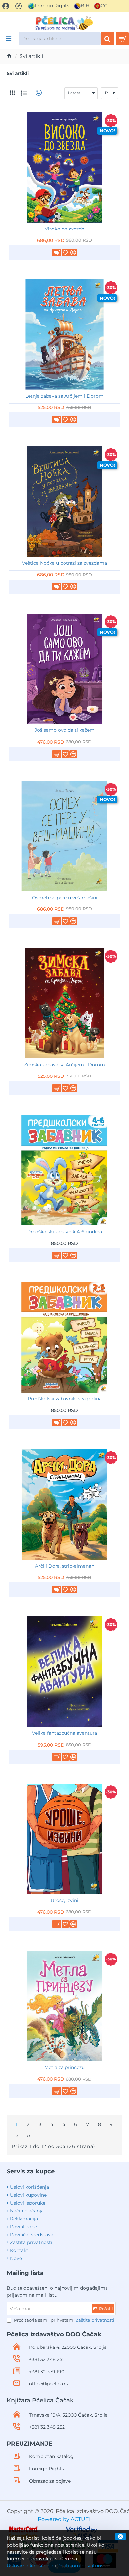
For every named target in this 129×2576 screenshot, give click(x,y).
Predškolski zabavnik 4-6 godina (65, 1232)
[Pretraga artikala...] (107, 39)
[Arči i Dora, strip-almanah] (64, 1504)
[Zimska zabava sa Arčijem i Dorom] (64, 1003)
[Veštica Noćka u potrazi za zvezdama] (64, 502)
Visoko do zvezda (64, 229)
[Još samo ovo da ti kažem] (64, 669)
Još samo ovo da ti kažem (65, 730)
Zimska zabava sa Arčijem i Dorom (64, 1065)
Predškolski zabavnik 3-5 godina (65, 1399)
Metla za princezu (64, 2067)
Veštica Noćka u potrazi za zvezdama (64, 563)
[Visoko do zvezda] (64, 167)
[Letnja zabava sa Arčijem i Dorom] (64, 335)
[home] (9, 56)
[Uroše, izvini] (64, 1839)
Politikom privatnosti (82, 2566)
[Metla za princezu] (64, 2006)
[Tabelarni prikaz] (12, 93)
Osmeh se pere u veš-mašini (65, 898)
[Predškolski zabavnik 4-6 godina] (64, 1170)
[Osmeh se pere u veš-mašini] (64, 836)
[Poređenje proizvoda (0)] (38, 93)
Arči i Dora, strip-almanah (65, 1566)
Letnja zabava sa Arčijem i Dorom (64, 396)
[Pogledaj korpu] (122, 39)
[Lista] (24, 93)
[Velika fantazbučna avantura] (64, 1672)
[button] (57, 252)
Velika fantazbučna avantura (64, 1733)
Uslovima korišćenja (30, 2566)
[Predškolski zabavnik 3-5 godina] (64, 1337)
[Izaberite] (8, 39)
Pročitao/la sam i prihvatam (64, 2320)
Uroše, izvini (64, 1900)
